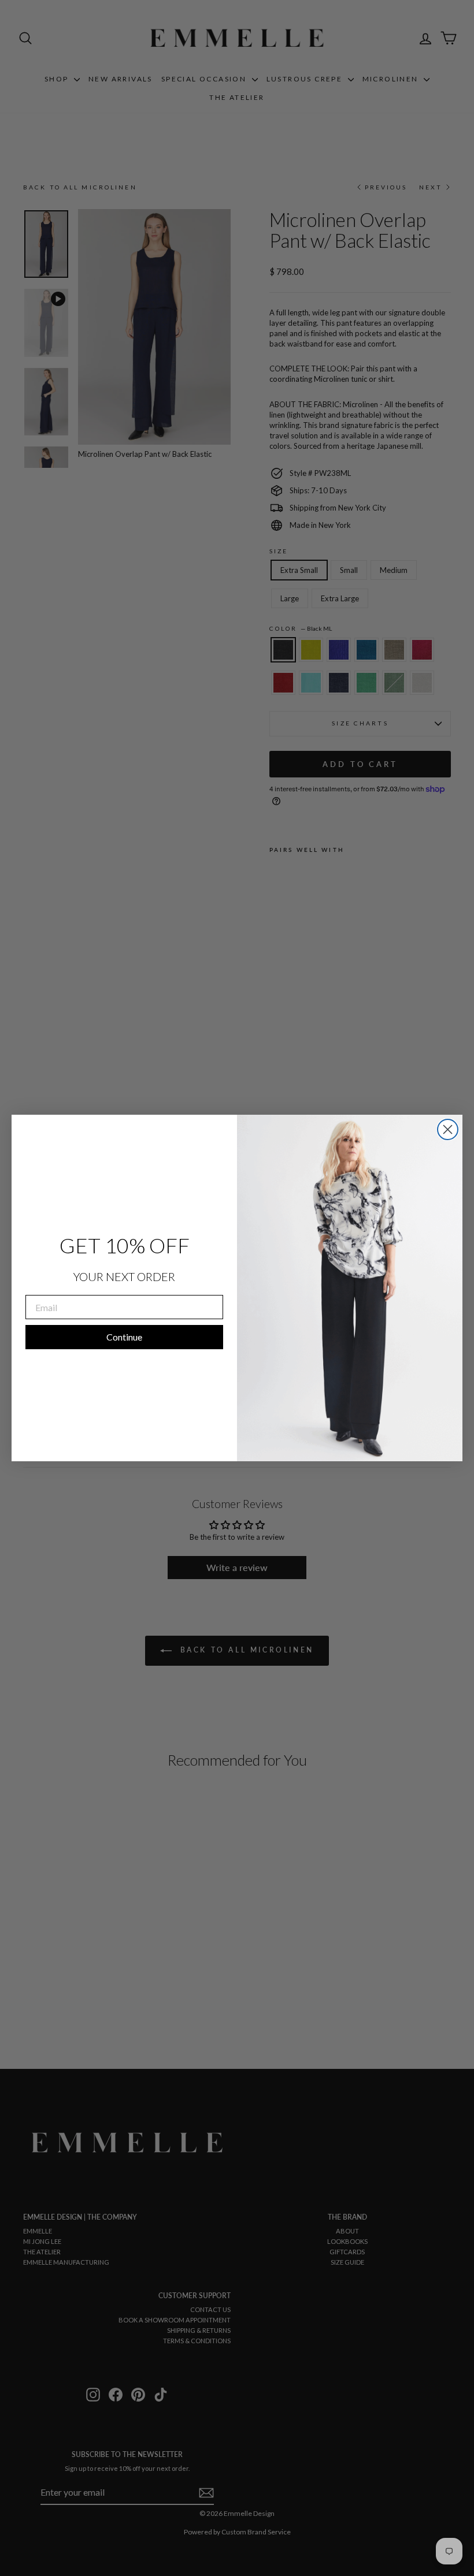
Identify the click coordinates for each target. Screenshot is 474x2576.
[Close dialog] (448, 1129)
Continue (124, 1337)
